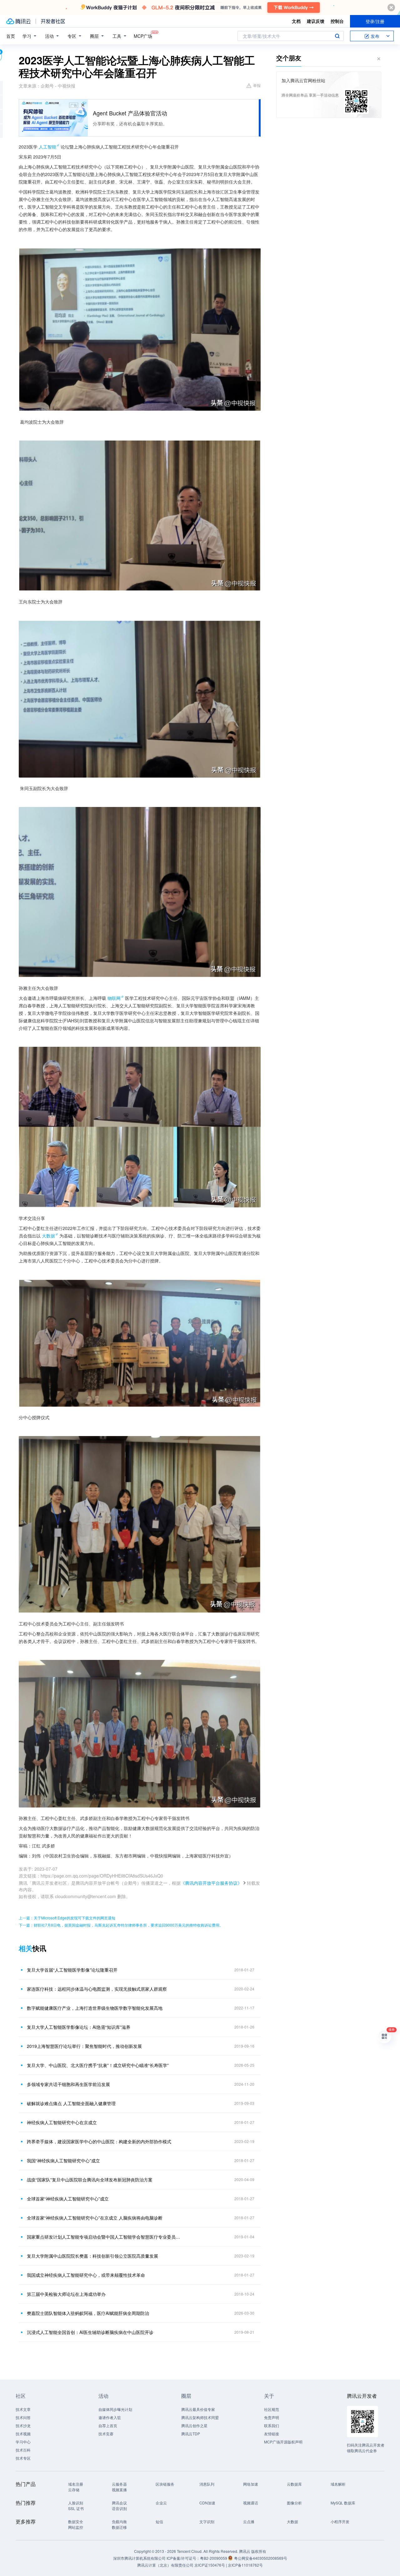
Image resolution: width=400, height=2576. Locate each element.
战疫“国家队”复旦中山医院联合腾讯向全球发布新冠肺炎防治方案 (90, 2180)
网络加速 (251, 2484)
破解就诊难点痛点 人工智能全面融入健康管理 (71, 2103)
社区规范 (272, 2409)
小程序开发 (340, 2521)
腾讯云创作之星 (194, 2425)
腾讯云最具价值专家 (198, 2409)
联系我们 (272, 2425)
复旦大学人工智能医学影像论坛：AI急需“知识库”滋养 (79, 2027)
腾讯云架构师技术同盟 (200, 2417)
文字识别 (207, 2521)
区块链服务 (165, 2484)
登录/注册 (375, 21)
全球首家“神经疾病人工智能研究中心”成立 (68, 2199)
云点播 (249, 2521)
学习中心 (23, 2442)
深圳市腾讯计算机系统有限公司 (139, 2558)
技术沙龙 (23, 2425)
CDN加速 (207, 2503)
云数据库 (294, 2484)
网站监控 (76, 2527)
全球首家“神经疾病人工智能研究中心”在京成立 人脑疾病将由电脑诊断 (95, 2218)
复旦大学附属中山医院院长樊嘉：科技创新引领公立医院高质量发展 (92, 2256)
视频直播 (119, 2490)
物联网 (114, 998)
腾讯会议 (119, 2503)
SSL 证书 (76, 2508)
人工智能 (47, 147)
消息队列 (207, 2484)
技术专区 (23, 2458)
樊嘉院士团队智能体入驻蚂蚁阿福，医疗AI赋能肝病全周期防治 (88, 2313)
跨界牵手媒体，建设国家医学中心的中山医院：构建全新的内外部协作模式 (99, 2141)
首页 (11, 36)
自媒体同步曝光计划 (115, 2409)
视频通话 (251, 2503)
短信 (159, 2521)
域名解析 (338, 2484)
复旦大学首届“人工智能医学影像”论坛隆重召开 (72, 1970)
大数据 (48, 1236)
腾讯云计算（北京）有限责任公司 (165, 2565)
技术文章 (23, 2409)
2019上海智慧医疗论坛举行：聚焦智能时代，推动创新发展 (84, 2046)
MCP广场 (143, 36)
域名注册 (76, 2484)
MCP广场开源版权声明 (283, 2442)
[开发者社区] (53, 21)
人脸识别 (76, 2503)
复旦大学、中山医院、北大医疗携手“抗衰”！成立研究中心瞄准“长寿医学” (98, 2065)
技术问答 (23, 2417)
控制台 (337, 21)
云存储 (74, 2490)
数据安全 (76, 2521)
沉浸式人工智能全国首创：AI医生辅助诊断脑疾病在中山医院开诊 (90, 2332)
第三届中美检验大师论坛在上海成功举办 (66, 2294)
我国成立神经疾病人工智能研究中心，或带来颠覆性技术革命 (86, 2275)
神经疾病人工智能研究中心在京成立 (62, 2122)
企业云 (161, 2503)
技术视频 (23, 2434)
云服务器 (119, 2484)
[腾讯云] (18, 21)
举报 (257, 85)
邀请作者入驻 (110, 2417)
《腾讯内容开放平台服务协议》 (211, 1883)
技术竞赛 (106, 2434)
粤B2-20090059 (214, 2558)
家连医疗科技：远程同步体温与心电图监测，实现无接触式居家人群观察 (97, 1989)
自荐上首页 (108, 2425)
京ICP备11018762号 (245, 2565)
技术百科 (23, 2450)
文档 (296, 21)
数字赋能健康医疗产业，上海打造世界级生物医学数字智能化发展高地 (95, 2008)
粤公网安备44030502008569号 (261, 2558)
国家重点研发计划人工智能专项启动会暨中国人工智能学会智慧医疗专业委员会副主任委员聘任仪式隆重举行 (105, 2237)
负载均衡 (119, 2521)
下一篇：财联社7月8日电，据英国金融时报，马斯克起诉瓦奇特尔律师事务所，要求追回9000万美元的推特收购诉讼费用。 (121, 1925)
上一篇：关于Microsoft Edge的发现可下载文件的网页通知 (67, 1918)
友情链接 (272, 2434)
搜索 (337, 36)
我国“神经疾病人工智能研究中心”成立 (63, 2160)
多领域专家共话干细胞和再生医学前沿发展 (68, 2084)
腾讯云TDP (191, 2434)
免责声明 (272, 2417)
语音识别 (119, 2508)
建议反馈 (316, 21)
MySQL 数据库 (343, 2503)
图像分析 (294, 2503)
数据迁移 (119, 2527)
